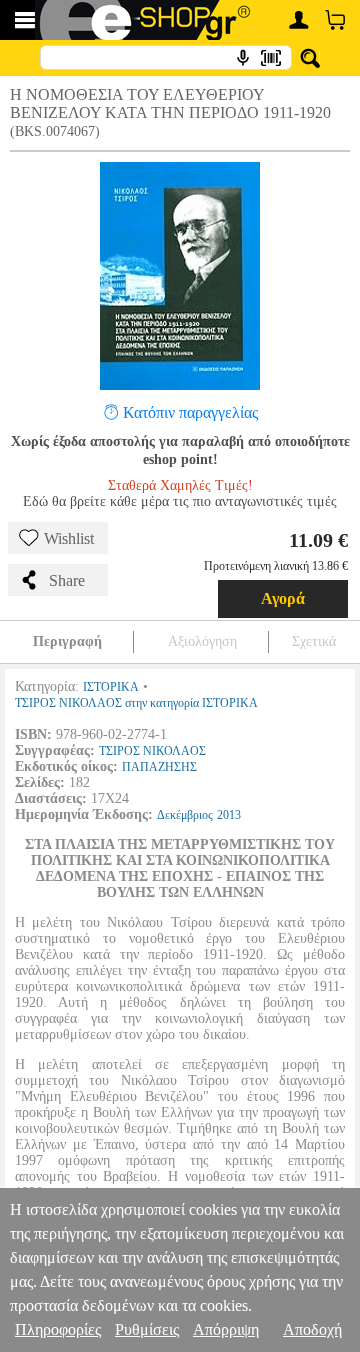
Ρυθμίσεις (147, 1329)
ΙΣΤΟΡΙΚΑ (111, 687)
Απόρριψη (226, 1329)
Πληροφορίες (58, 1329)
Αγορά (283, 598)
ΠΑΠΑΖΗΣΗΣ (159, 767)
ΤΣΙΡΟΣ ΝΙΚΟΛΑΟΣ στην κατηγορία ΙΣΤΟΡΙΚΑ (136, 703)
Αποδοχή (312, 1329)
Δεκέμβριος (185, 815)
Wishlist (69, 538)
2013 (229, 815)
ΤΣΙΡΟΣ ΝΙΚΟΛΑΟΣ (152, 751)
